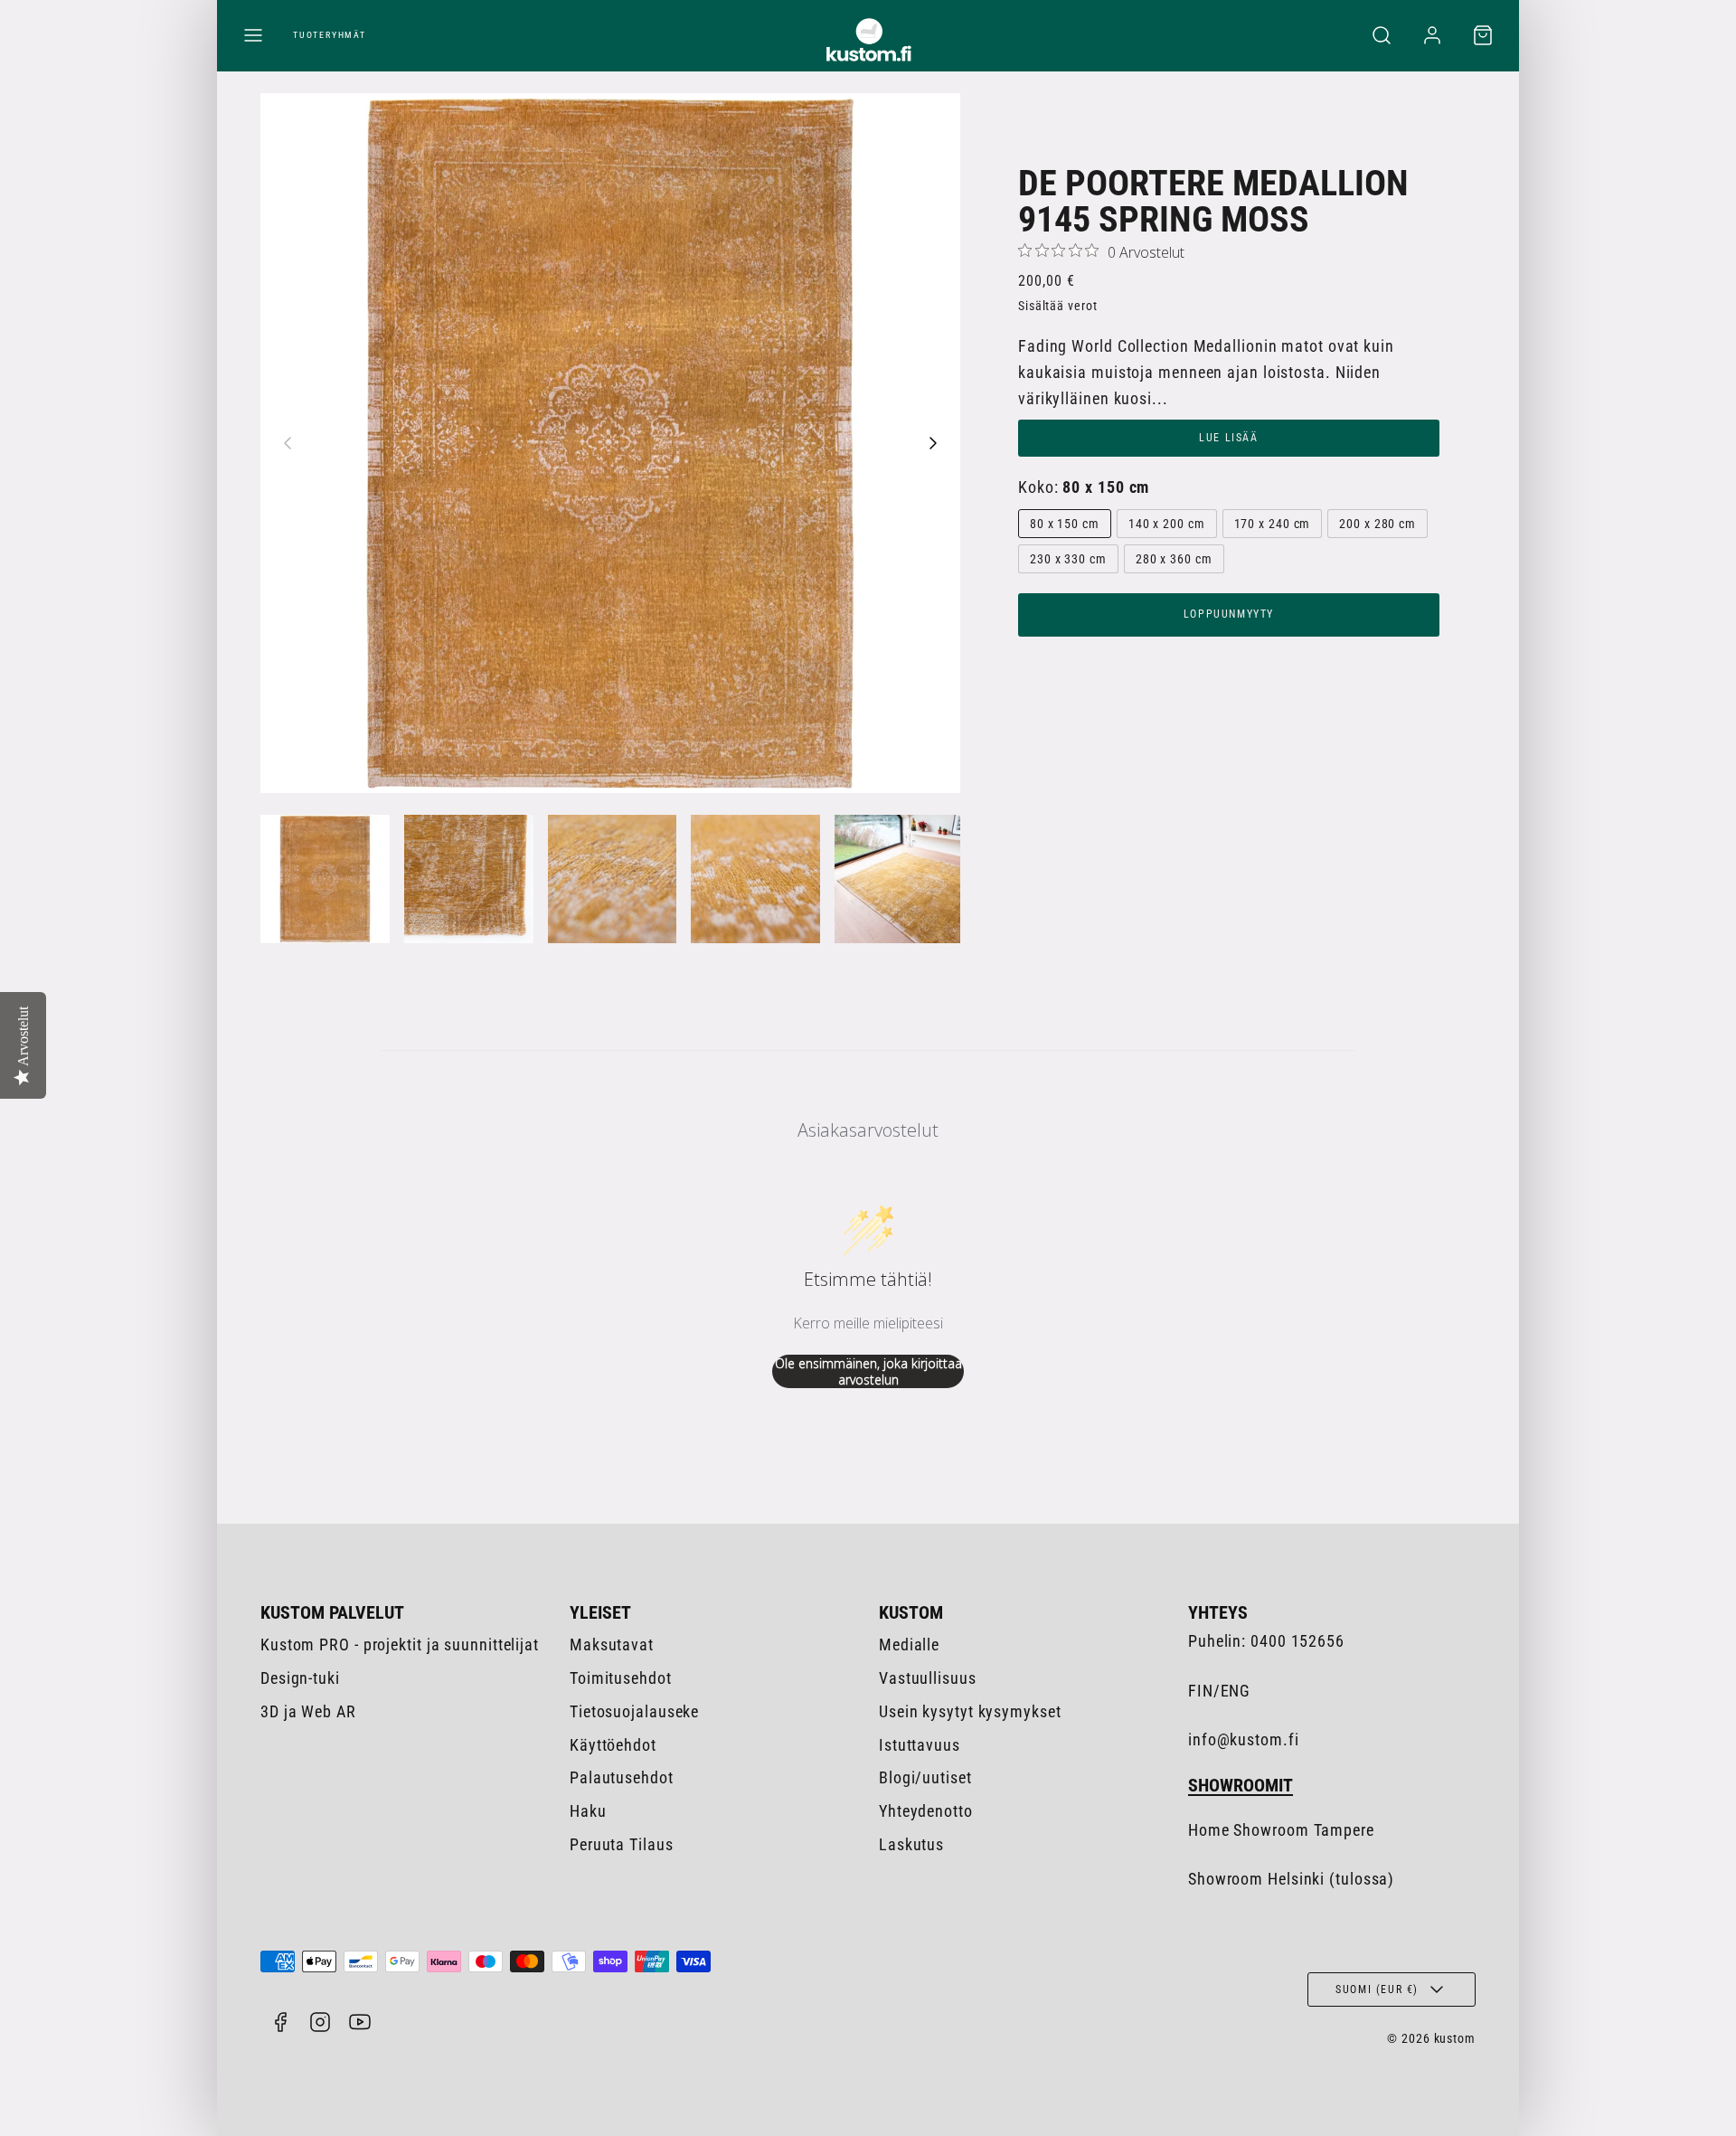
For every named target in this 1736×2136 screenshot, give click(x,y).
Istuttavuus (920, 1745)
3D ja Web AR (308, 1711)
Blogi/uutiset (925, 1777)
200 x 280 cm (1377, 524)
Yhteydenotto (926, 1811)
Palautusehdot (622, 1777)
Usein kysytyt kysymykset (970, 1711)
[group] (325, 879)
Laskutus (911, 1844)
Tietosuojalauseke (634, 1711)
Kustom (911, 1612)
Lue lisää (1228, 438)
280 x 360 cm (1174, 559)
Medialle (909, 1645)
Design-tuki (300, 1678)
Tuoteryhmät (330, 35)
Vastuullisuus (928, 1678)
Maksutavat (612, 1645)
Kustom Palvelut (332, 1612)
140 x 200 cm (1167, 524)
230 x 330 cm (1068, 559)
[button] (253, 35)
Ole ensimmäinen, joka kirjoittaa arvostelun (868, 1371)
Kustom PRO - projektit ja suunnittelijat (400, 1645)
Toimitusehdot (621, 1678)
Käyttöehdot (613, 1745)
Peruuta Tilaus (622, 1844)
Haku (588, 1811)
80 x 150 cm (1065, 524)
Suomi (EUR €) (1377, 1990)
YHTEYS (1218, 1612)
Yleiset (600, 1612)
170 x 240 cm (1273, 524)
